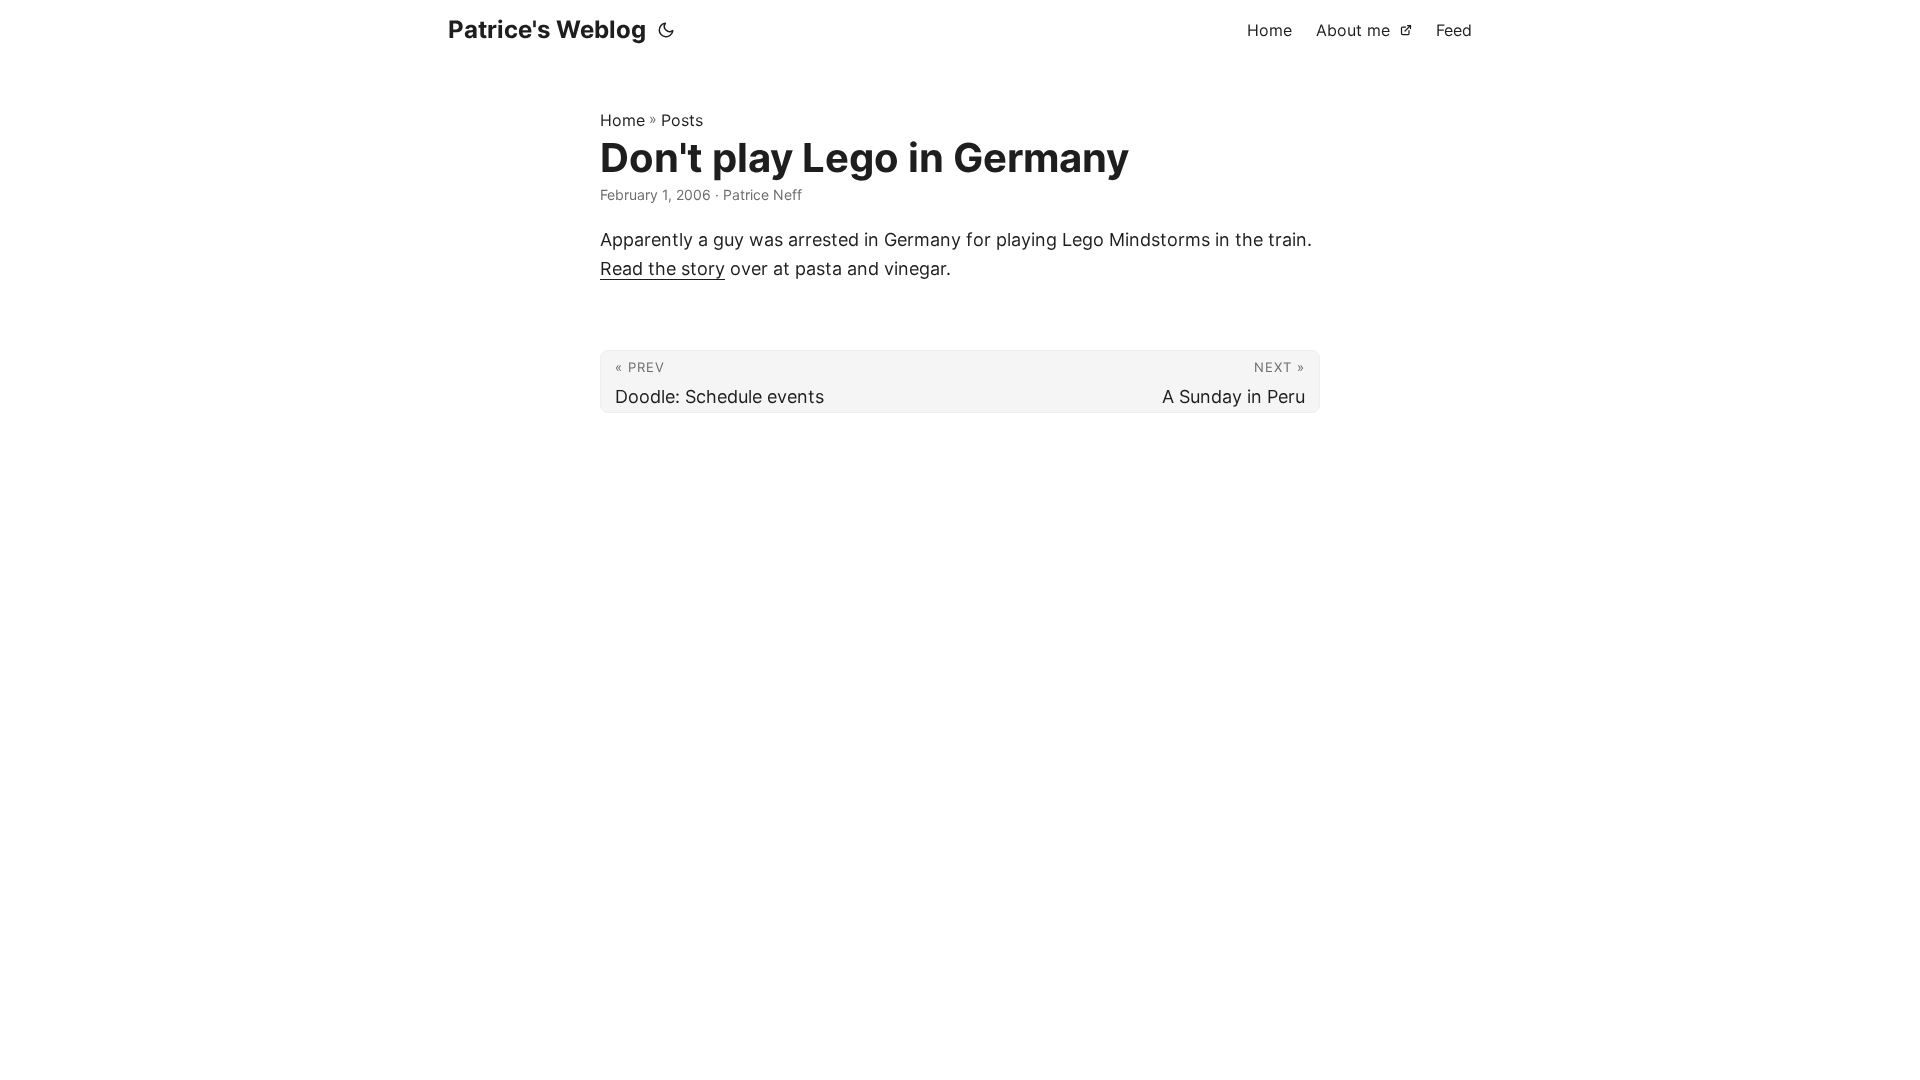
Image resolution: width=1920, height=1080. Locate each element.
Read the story (662, 268)
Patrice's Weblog (547, 29)
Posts (682, 120)
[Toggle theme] (666, 30)
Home (622, 120)
